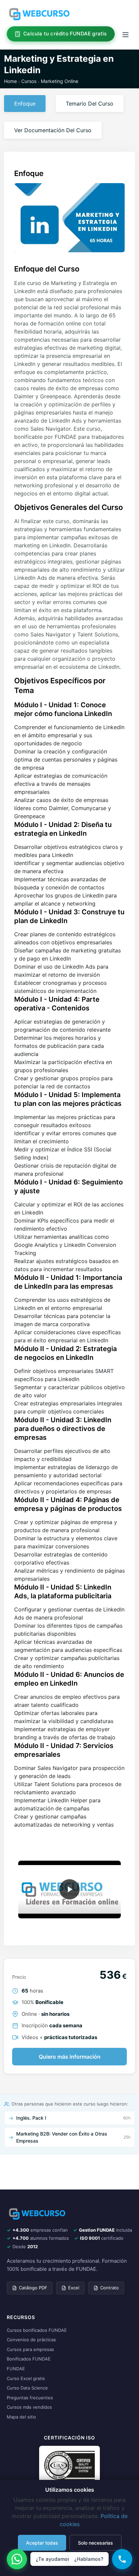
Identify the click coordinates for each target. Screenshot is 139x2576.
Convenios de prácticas (31, 2340)
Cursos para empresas (30, 2349)
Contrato (109, 2288)
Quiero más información (70, 2057)
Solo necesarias (95, 2543)
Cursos (29, 81)
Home (10, 81)
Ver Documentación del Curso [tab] (53, 130)
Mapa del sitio (21, 2417)
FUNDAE (16, 2369)
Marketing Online (60, 81)
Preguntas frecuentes (30, 2398)
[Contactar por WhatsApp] (17, 2559)
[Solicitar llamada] (122, 2559)
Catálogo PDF (33, 2288)
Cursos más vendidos (29, 2407)
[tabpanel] (69, 1001)
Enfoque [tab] (25, 104)
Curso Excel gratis (26, 2378)
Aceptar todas (42, 2543)
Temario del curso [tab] (90, 104)
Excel (74, 2288)
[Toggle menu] (126, 34)
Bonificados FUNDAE (29, 2359)
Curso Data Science (27, 2388)
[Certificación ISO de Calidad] (69, 2465)
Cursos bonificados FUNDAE (37, 2330)
